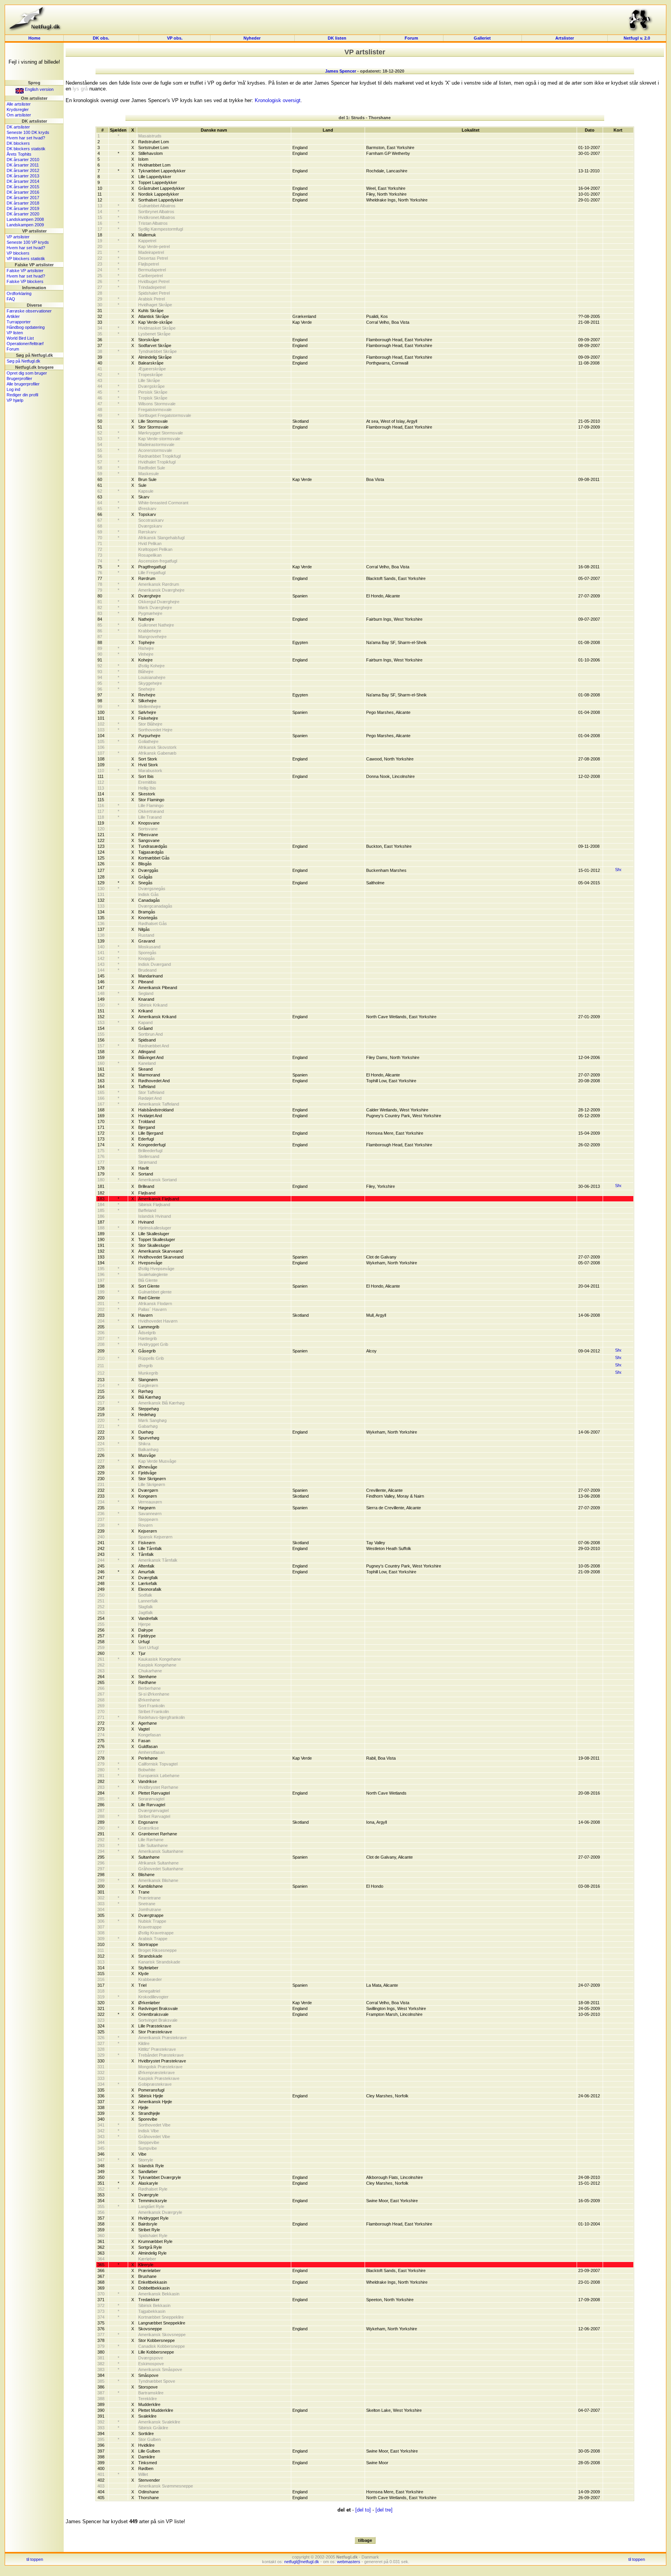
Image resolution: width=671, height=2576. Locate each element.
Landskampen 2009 (25, 225)
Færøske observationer (29, 311)
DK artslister (18, 127)
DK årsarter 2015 (23, 187)
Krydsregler (18, 109)
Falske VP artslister (25, 271)
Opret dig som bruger (27, 373)
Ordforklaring (19, 293)
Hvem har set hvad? (26, 138)
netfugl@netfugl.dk (302, 2562)
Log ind (13, 389)
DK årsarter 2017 (23, 198)
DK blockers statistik (26, 149)
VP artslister (18, 237)
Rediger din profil (22, 395)
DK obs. (101, 38)
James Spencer (341, 71)
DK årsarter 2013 (23, 176)
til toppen (35, 2559)
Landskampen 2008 (25, 219)
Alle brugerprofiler (23, 384)
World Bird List (20, 338)
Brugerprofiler (19, 378)
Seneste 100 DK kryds (28, 132)
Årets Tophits (19, 154)
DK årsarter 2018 (23, 203)
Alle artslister (19, 104)
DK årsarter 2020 (23, 214)
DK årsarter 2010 (23, 160)
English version (39, 89)
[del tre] (384, 2510)
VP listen (15, 333)
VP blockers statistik (26, 259)
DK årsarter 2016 (23, 192)
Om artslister (19, 115)
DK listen (337, 38)
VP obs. (175, 38)
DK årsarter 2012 (23, 170)
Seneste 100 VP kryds (28, 242)
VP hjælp (15, 400)
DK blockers (18, 143)
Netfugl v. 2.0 (637, 38)
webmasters (349, 2562)
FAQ (11, 299)
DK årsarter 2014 (23, 181)
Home (34, 38)
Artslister (565, 38)
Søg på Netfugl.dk (23, 361)
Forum (411, 38)
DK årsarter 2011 (23, 165)
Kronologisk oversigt (278, 100)
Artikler (13, 316)
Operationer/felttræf (25, 344)
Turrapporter (19, 322)
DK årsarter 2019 (23, 208)
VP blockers (18, 253)
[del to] (363, 2510)
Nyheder (253, 38)
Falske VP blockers (25, 281)
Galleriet (482, 38)
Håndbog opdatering (26, 327)
